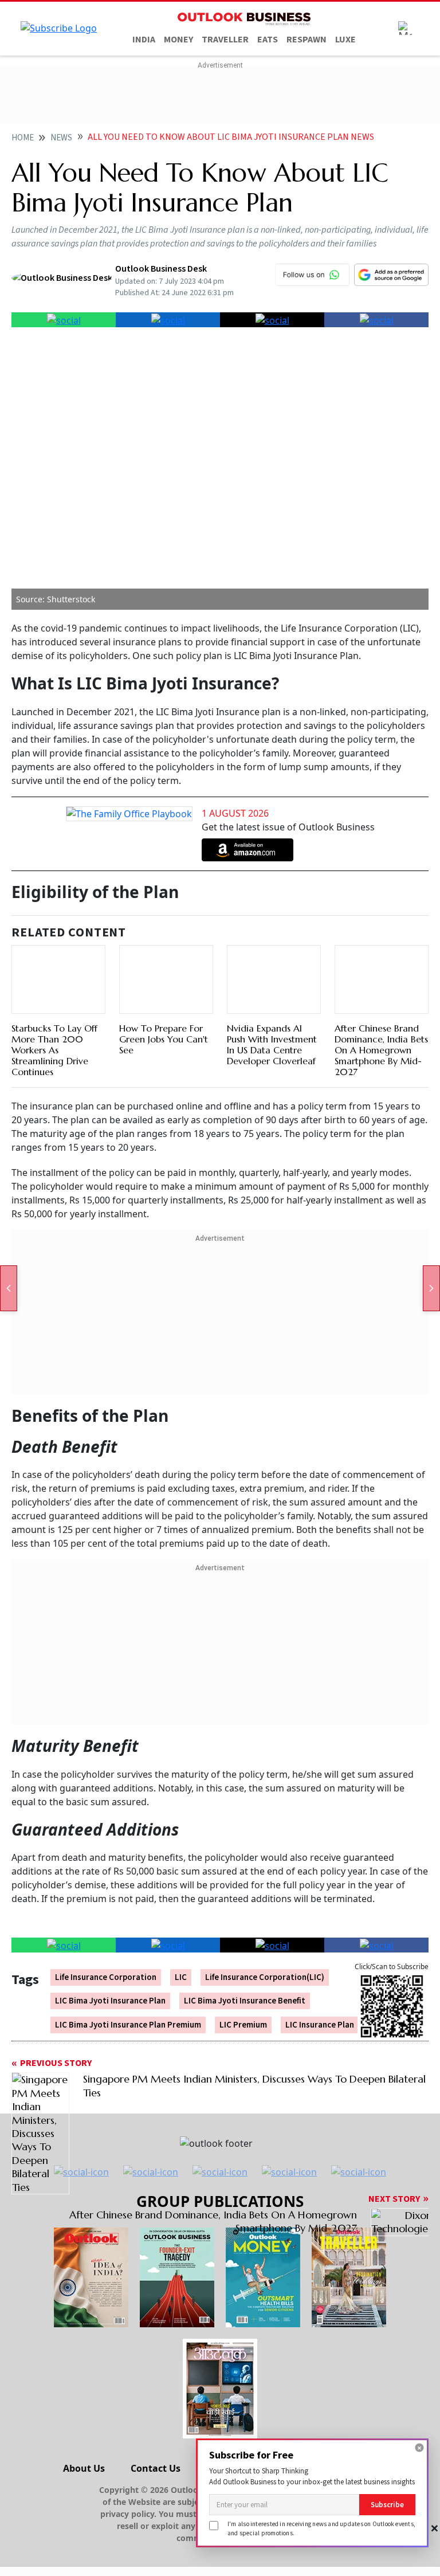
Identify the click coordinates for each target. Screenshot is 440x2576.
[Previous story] (9, 1288)
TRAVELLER (225, 40)
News (61, 138)
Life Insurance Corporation (106, 1977)
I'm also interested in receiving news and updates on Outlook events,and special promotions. (321, 2528)
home (23, 138)
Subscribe (387, 2505)
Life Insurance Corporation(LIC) (265, 1977)
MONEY (178, 40)
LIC (181, 1977)
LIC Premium (243, 2025)
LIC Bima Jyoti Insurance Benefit (245, 2001)
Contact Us (156, 2468)
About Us (84, 2468)
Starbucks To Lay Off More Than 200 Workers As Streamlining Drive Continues (54, 1050)
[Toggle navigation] (405, 28)
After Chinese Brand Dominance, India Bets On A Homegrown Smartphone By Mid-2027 (381, 1050)
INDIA (144, 40)
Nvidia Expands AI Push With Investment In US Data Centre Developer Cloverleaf (272, 1045)
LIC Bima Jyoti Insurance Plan (110, 2001)
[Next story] (431, 1288)
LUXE (345, 40)
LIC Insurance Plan (320, 2025)
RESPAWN (307, 40)
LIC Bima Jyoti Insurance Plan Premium (128, 2025)
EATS (268, 40)
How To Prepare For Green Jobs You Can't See (164, 1039)
